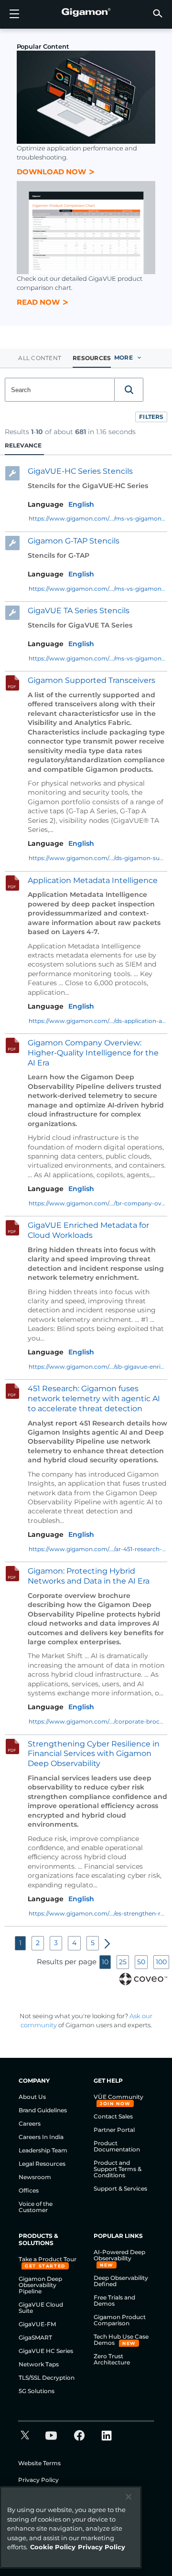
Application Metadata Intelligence (93, 880)
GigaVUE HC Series (46, 2351)
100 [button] (161, 1962)
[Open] (14, 14)
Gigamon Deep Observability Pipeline (40, 2285)
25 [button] (123, 1962)
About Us (32, 2097)
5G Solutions (37, 2391)
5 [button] (93, 1943)
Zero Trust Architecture (112, 2359)
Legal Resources (42, 2164)
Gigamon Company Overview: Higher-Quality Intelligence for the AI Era (93, 1053)
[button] (158, 13)
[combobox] (60, 390)
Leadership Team (43, 2150)
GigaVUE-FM (37, 2324)
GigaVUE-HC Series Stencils (80, 471)
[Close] (129, 2497)
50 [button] (141, 1962)
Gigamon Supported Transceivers (91, 680)
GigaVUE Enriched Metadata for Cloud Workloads (88, 1230)
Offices (29, 2190)
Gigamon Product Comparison (120, 2320)
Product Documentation (117, 2146)
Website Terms (39, 2463)
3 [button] (56, 1943)
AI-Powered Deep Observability (119, 2255)
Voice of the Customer (36, 2207)
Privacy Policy (38, 2480)
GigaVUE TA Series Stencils (79, 611)
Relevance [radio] (23, 445)
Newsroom (35, 2177)
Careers (30, 2124)
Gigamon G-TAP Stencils (74, 541)
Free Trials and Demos (114, 2300)
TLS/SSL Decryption (47, 2378)
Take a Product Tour (48, 2259)
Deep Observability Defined (121, 2281)
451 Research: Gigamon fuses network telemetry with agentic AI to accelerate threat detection (94, 1399)
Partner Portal (114, 2130)
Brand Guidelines (43, 2110)
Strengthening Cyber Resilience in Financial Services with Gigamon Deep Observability (94, 1753)
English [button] (81, 504)
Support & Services (120, 2188)
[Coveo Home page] (143, 1978)
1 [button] (20, 1943)
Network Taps (39, 2364)
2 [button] (38, 1943)
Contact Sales (113, 2116)
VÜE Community (118, 2097)
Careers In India (41, 2137)
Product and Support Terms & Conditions (118, 2169)
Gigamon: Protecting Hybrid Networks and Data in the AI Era (89, 1576)
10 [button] (105, 1962)
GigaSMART (35, 2337)
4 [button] (74, 1943)
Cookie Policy (53, 2547)
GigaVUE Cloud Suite (41, 2308)
